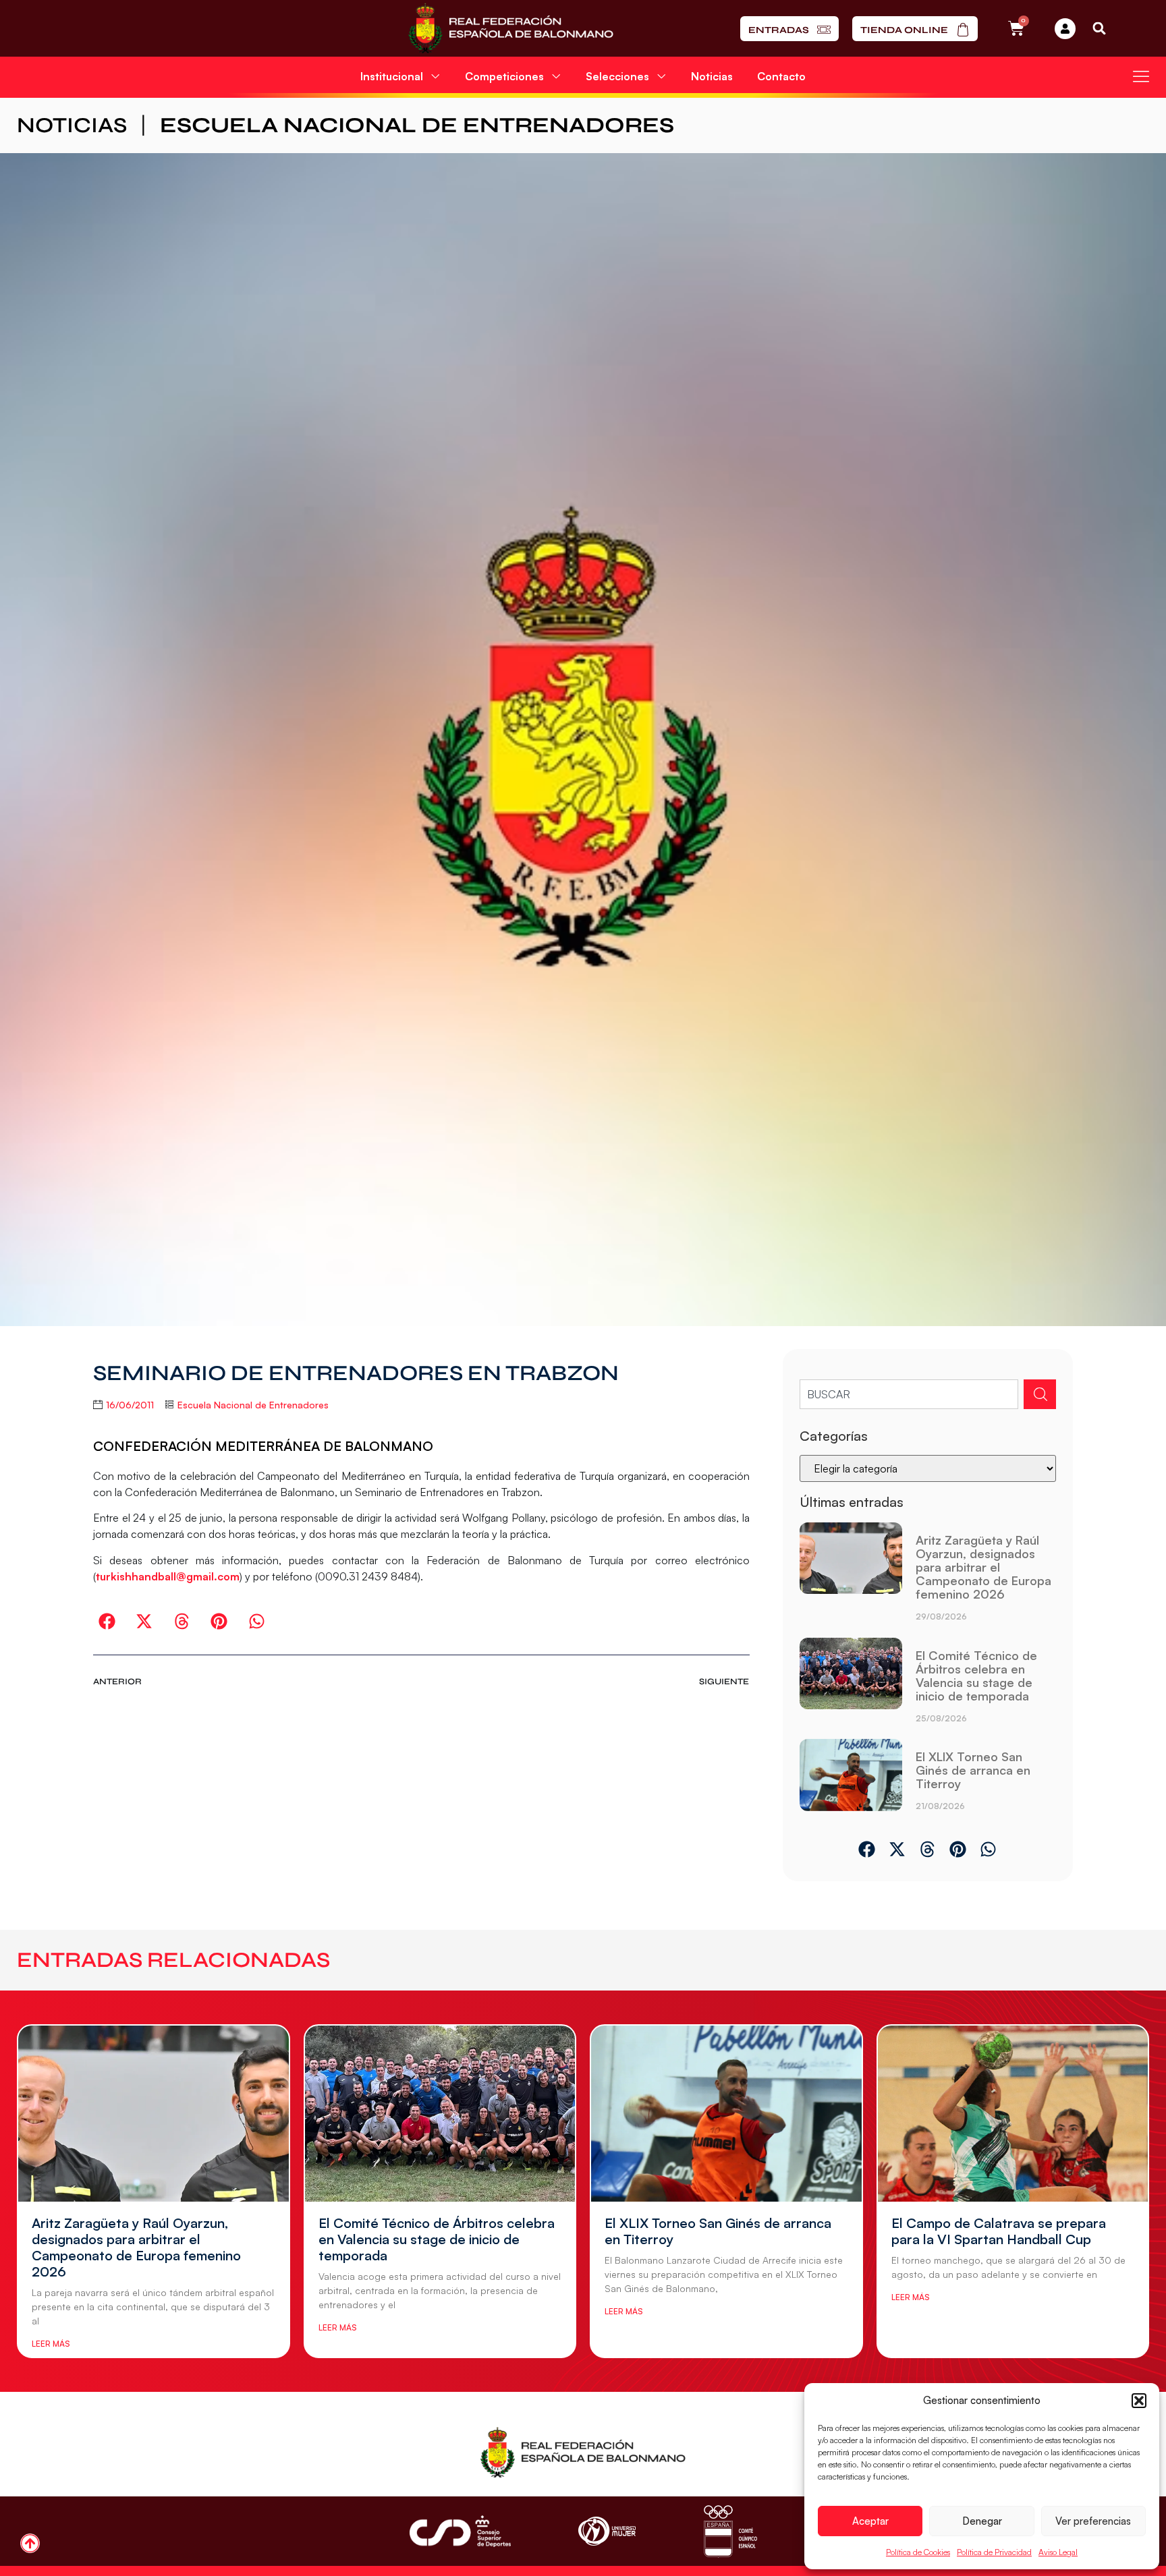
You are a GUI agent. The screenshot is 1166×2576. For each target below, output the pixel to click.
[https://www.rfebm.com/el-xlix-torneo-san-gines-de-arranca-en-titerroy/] (851, 1780)
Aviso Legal (1058, 2552)
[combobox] (909, 1394)
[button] (1139, 2401)
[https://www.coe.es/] (730, 2531)
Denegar (982, 2521)
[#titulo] (30, 2543)
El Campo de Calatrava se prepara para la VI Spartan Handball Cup (999, 2231)
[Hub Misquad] (1065, 29)
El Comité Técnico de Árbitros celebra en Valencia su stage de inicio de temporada (976, 1676)
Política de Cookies (918, 2552)
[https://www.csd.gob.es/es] (460, 2531)
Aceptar (870, 2521)
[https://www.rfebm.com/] (510, 28)
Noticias (712, 76)
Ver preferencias (1093, 2521)
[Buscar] (1040, 1394)
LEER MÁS (51, 2344)
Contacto (781, 76)
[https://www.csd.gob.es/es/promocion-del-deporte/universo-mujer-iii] (607, 2531)
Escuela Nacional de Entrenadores (417, 125)
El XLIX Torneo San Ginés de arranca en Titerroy (973, 1770)
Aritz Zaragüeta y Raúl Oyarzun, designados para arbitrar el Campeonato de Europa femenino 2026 (983, 1567)
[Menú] (1141, 76)
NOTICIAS (72, 125)
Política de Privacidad (994, 2552)
